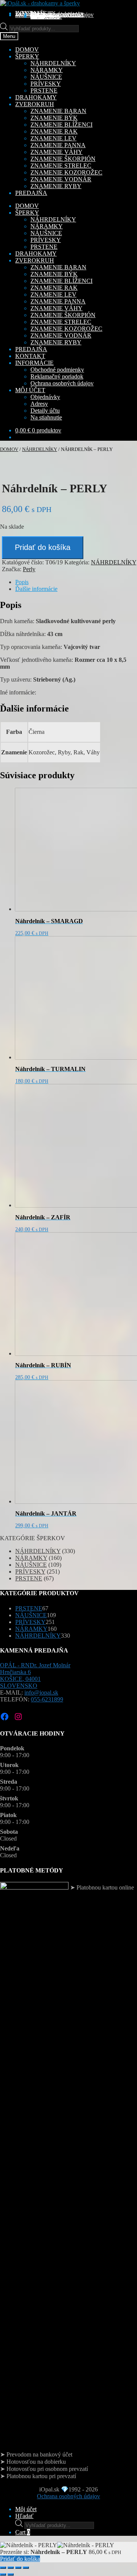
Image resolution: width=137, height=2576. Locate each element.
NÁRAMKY (47, 70)
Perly (29, 569)
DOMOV (27, 206)
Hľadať (24, 2516)
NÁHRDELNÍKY (53, 63)
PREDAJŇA (31, 349)
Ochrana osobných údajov (62, 15)
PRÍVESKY (46, 84)
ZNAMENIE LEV (53, 138)
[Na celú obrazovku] (11, 2568)
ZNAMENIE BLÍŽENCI (61, 125)
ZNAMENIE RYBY (56, 186)
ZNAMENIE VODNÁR (61, 179)
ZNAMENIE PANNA (58, 145)
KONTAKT (30, 356)
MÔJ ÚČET (30, 390)
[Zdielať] (18, 2568)
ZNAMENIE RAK (54, 131)
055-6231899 (47, 1699)
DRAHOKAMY (36, 254)
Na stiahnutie (46, 16)
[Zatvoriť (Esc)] (26, 2568)
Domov (9, 449)
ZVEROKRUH (35, 260)
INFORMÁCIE (34, 363)
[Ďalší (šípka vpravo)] (11, 2574)
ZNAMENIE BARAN (58, 111)
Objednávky (45, 397)
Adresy (39, 404)
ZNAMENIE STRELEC (61, 166)
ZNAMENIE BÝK (54, 118)
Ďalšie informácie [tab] (36, 589)
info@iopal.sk (41, 1692)
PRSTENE (44, 90)
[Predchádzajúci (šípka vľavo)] (3, 2574)
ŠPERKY (27, 213)
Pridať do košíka (43, 547)
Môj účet (26, 2509)
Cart (23, 2532)
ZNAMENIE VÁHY (57, 152)
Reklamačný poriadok (57, 376)
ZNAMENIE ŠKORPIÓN (63, 159)
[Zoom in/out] (3, 2568)
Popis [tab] (22, 582)
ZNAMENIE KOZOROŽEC (66, 172)
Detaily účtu (45, 411)
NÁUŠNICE (46, 77)
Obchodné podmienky (57, 370)
